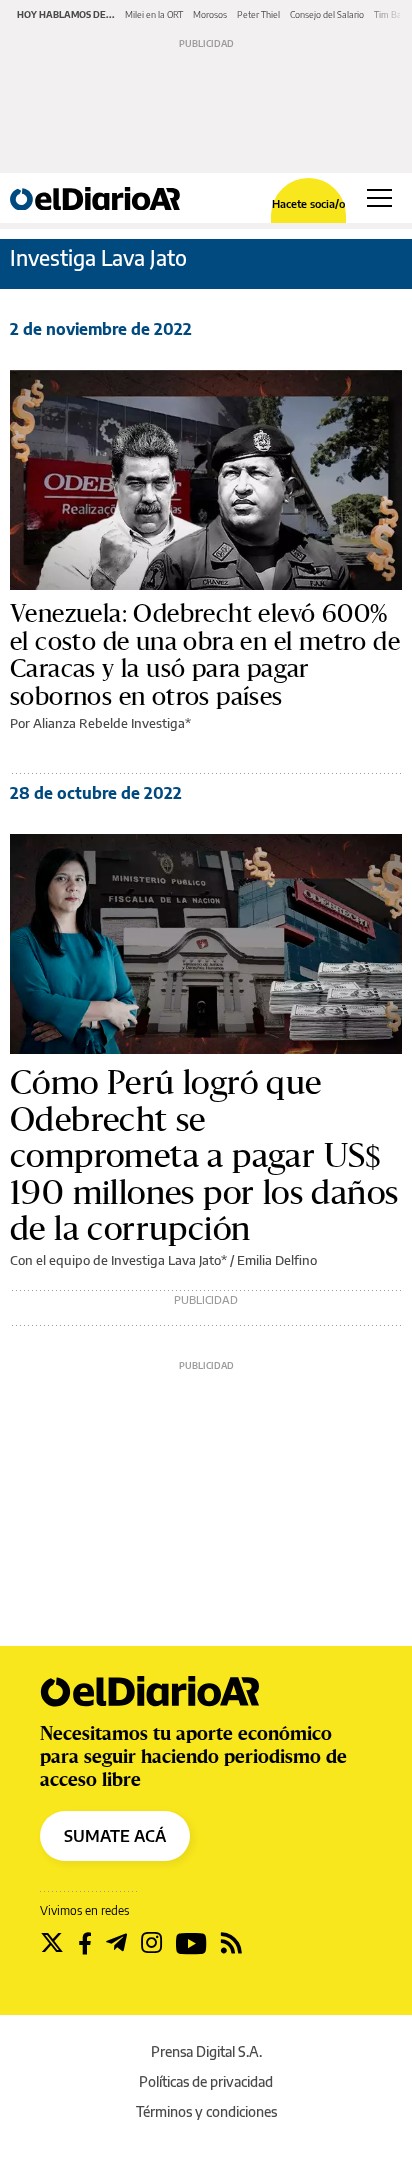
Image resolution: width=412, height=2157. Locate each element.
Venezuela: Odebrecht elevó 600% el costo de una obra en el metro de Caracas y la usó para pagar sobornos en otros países (205, 654)
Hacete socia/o (308, 203)
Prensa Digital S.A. (206, 2051)
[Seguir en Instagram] (151, 1943)
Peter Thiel (258, 14)
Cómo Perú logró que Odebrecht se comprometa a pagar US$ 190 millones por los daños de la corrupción (204, 1155)
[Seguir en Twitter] (52, 1943)
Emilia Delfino (277, 1260)
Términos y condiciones (206, 2111)
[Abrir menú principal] (379, 198)
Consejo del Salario (327, 14)
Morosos (210, 14)
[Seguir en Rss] (231, 1943)
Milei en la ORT (154, 14)
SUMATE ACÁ (115, 1836)
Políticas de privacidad (206, 2081)
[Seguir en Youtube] (191, 1943)
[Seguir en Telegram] (116, 1943)
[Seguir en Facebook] (85, 1943)
